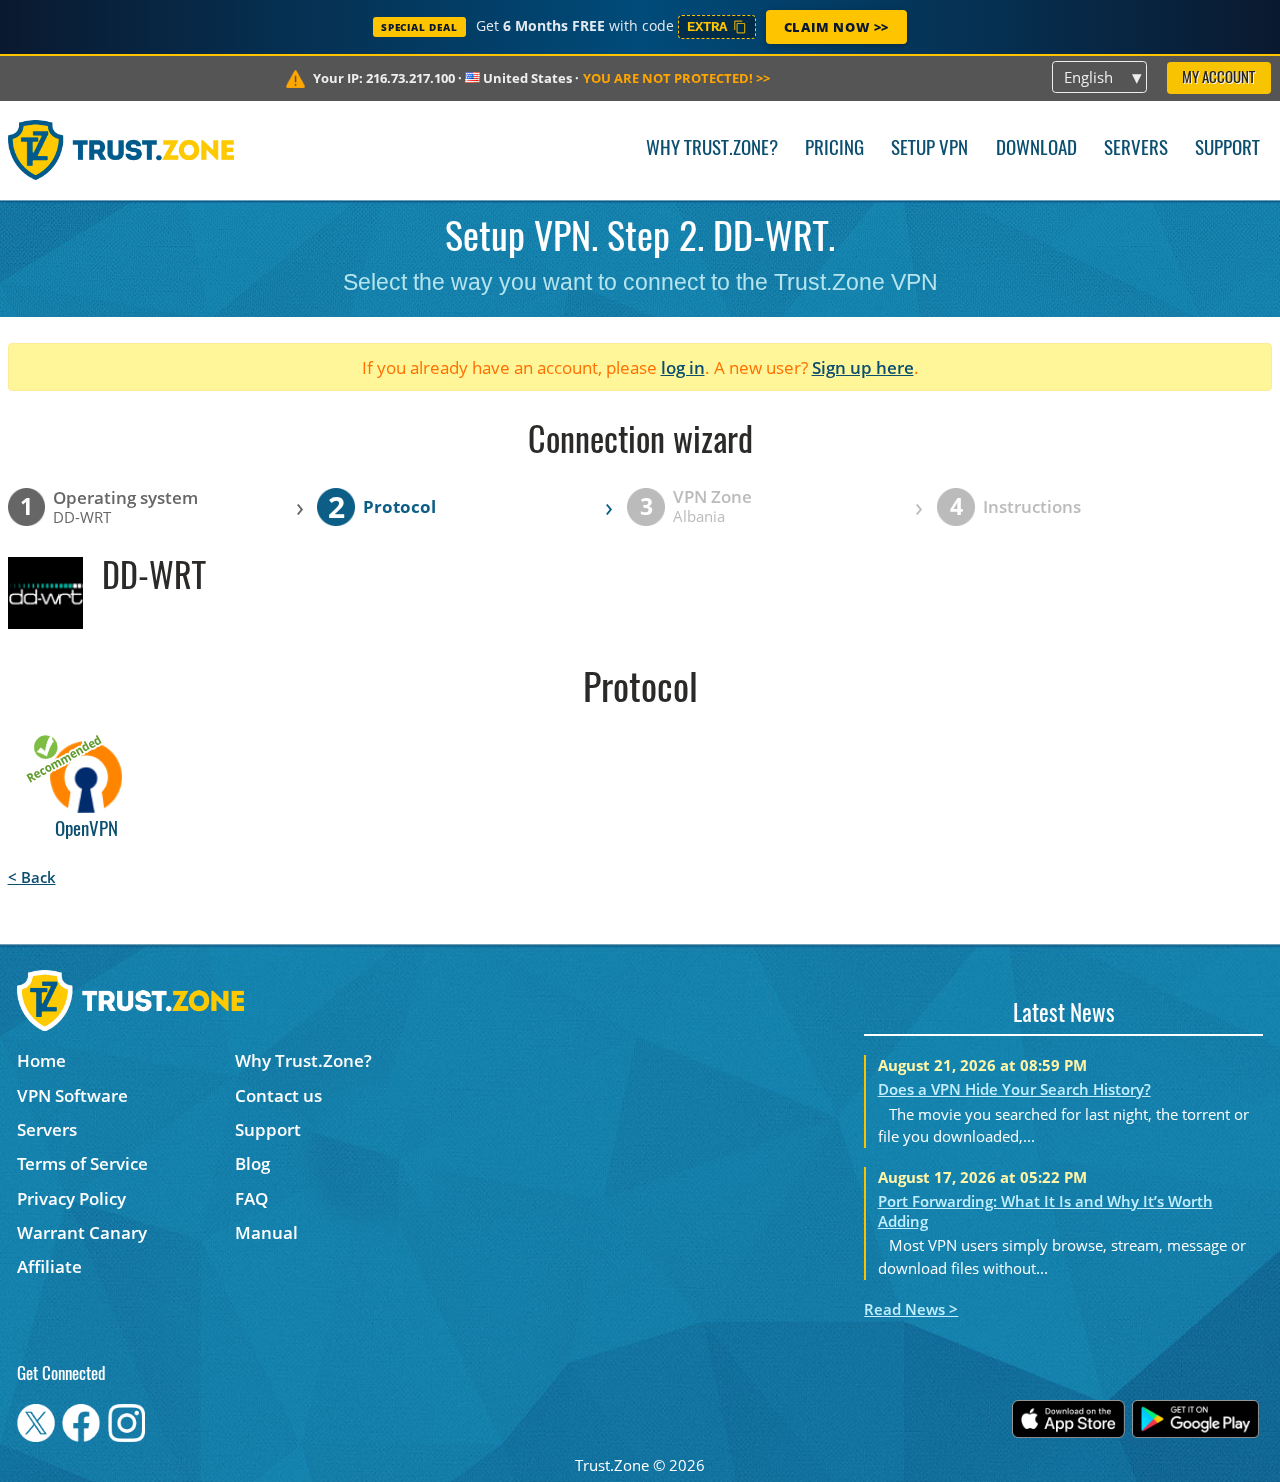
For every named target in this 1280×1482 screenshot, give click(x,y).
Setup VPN (929, 149)
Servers (1136, 149)
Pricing (834, 149)
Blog (252, 1163)
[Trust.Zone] (121, 150)
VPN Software (72, 1095)
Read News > (911, 1309)
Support (1227, 149)
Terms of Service (82, 1163)
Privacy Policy (71, 1198)
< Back (32, 877)
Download (1036, 149)
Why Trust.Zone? (712, 149)
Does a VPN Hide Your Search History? (1014, 1089)
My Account (1218, 78)
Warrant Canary (82, 1232)
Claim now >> (836, 27)
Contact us (278, 1095)
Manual (266, 1232)
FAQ (251, 1198)
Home (41, 1060)
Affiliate (49, 1266)
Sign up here (863, 367)
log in (683, 367)
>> (676, 78)
